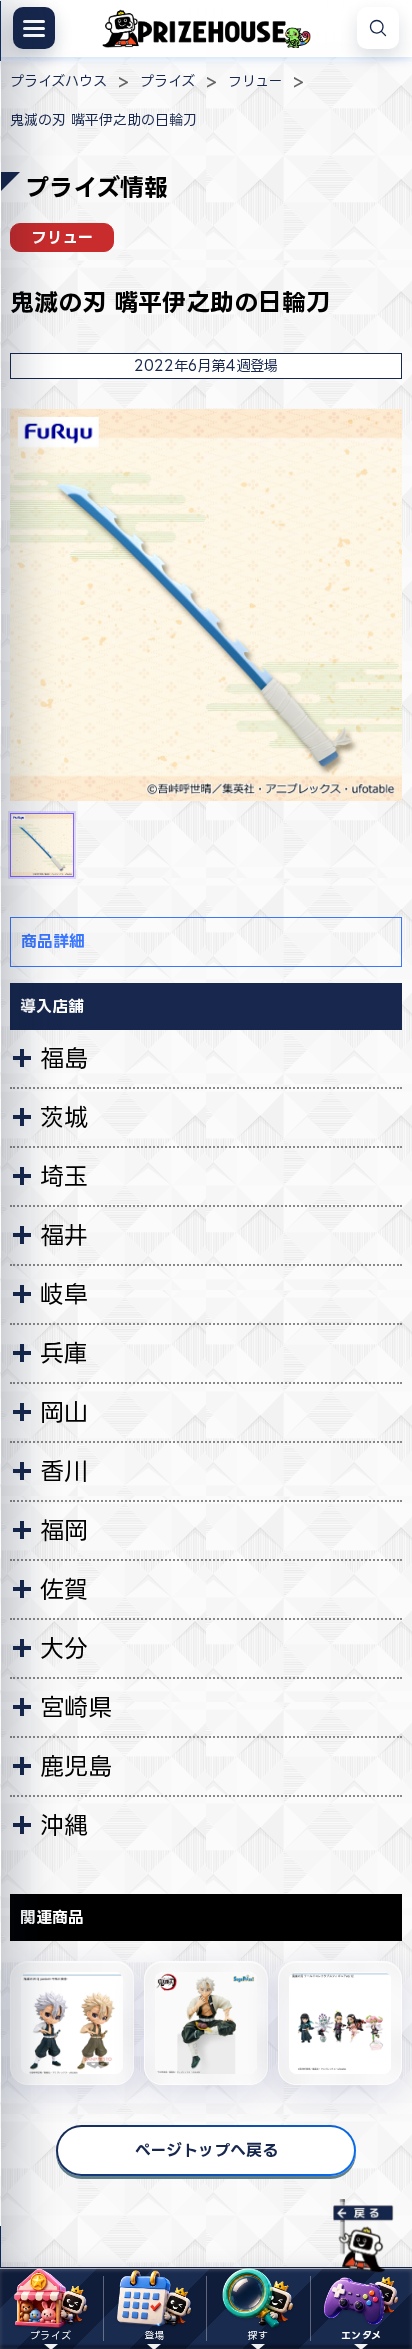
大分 (64, 1648)
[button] (42, 845)
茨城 (64, 1117)
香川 (64, 1471)
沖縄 (64, 1825)
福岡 (64, 1530)
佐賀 (64, 1589)
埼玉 (64, 1176)
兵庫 (64, 1353)
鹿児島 (76, 1766)
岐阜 (64, 1294)
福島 (64, 1058)
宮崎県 (76, 1707)
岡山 (64, 1412)
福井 (64, 1235)
